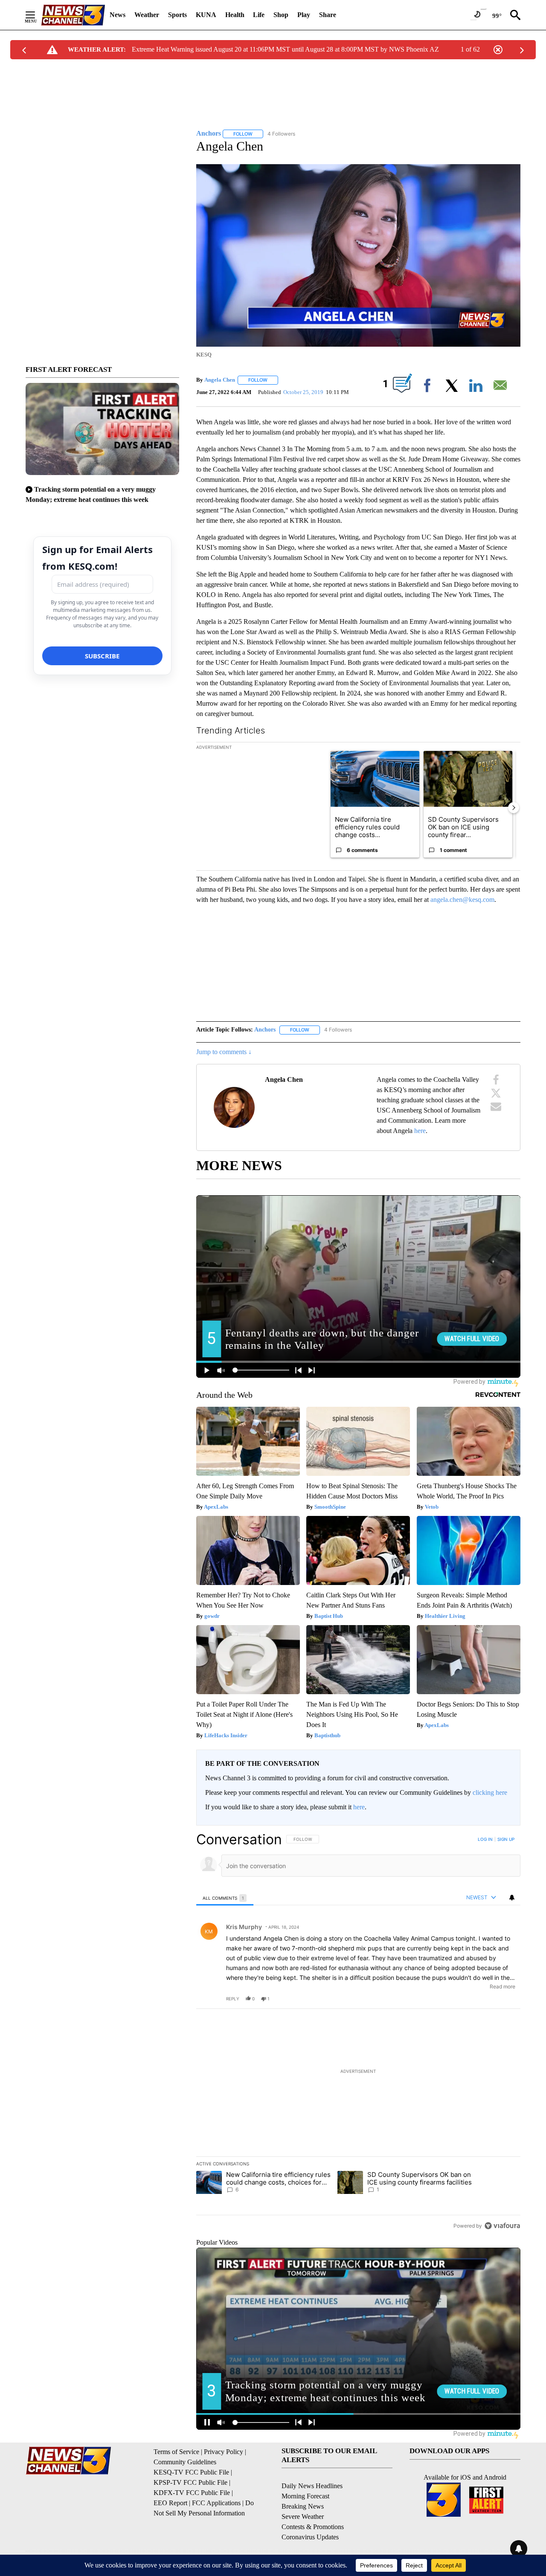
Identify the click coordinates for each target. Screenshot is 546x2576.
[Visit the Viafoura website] (502, 2226)
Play (304, 15)
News (118, 15)
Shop (281, 15)
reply (233, 1999)
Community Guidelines (185, 2462)
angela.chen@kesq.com (462, 900)
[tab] (225, 1898)
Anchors (265, 1030)
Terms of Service (176, 2452)
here (420, 1131)
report (506, 1999)
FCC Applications (216, 2503)
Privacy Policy (224, 2452)
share (487, 1999)
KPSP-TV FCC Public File (190, 2482)
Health (235, 15)
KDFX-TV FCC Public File (192, 2493)
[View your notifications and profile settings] (512, 1898)
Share (328, 15)
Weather (147, 15)
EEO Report (170, 2503)
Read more (502, 1986)
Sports (177, 15)
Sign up (506, 1839)
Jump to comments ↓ (224, 1052)
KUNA (206, 15)
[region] (358, 2032)
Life (259, 15)
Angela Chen (220, 380)
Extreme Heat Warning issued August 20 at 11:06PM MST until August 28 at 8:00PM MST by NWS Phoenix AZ (285, 49)
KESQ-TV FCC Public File (191, 2472)
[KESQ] (73, 15)
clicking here (490, 1792)
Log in (485, 1839)
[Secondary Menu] (37, 15)
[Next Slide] (514, 808)
